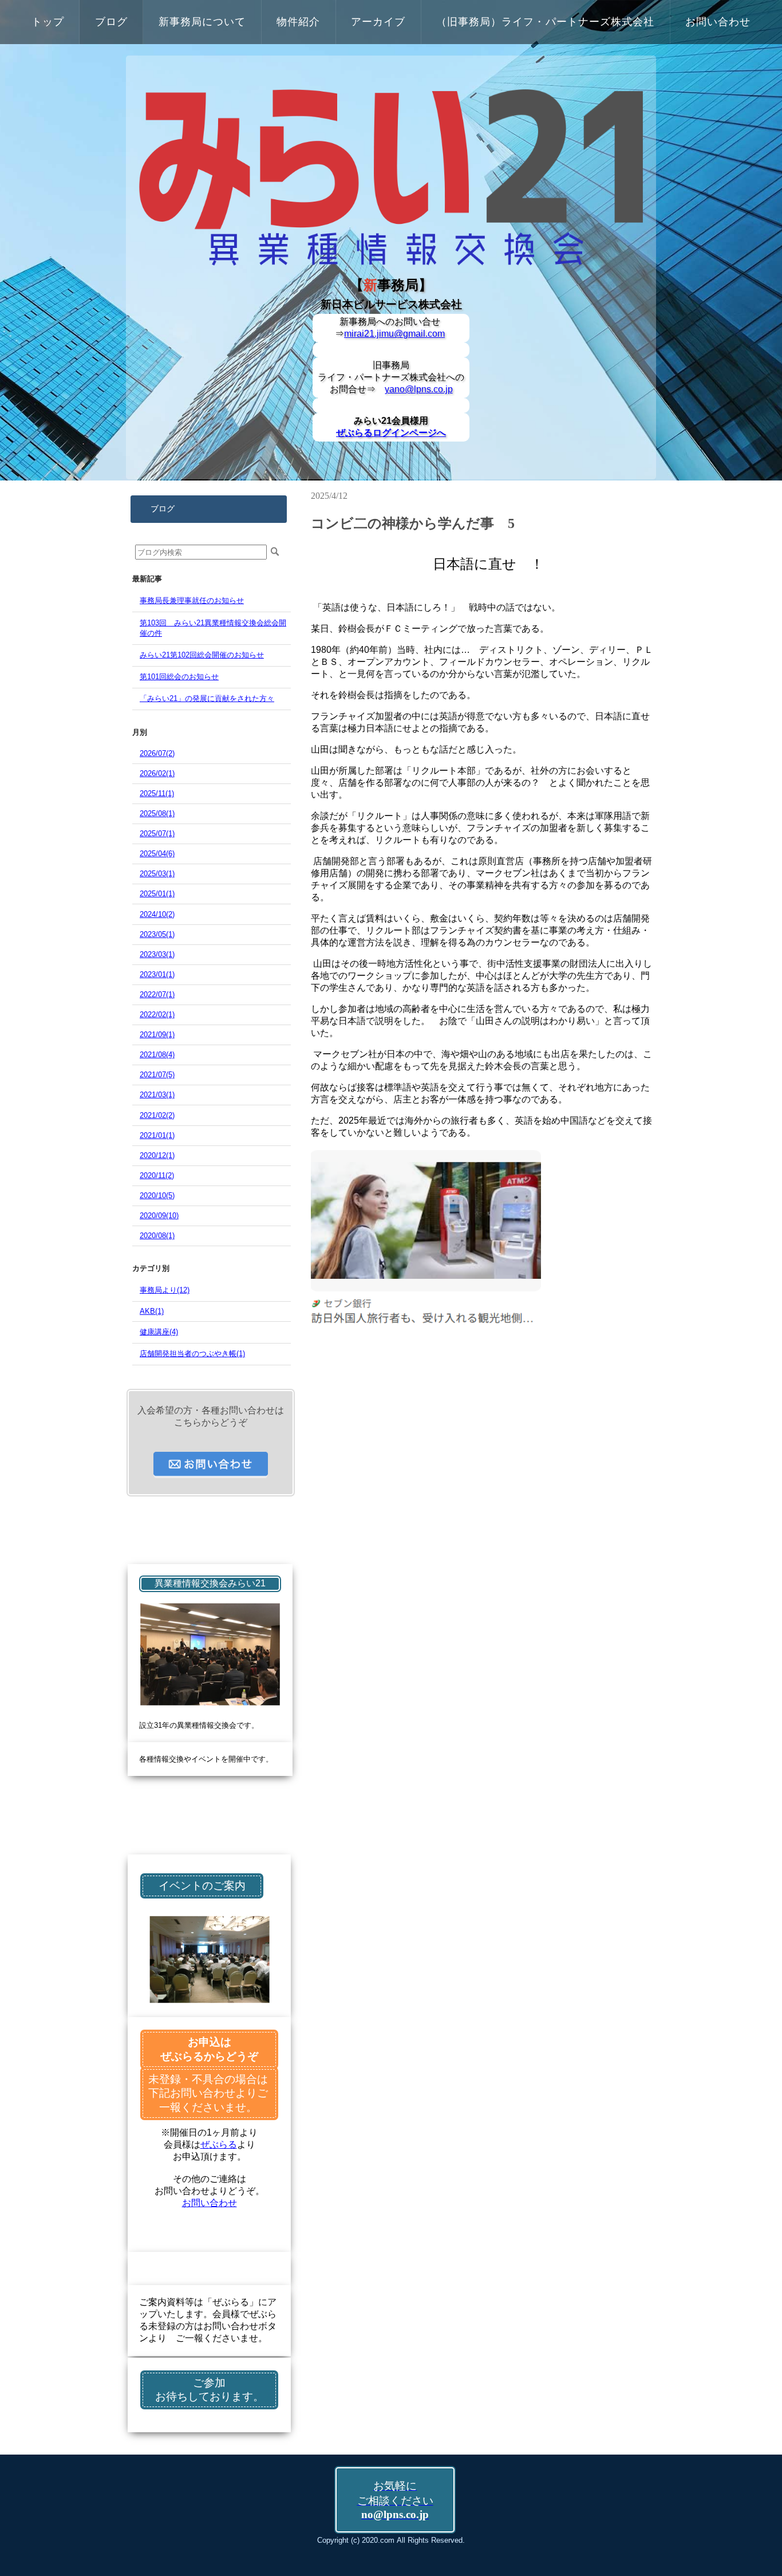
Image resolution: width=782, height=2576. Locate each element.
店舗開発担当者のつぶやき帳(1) (192, 1354)
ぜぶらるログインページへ (391, 433)
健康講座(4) (159, 1332)
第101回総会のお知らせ (179, 677)
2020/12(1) (157, 1155)
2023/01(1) (157, 974)
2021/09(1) (157, 1035)
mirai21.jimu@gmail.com (394, 334)
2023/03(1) (157, 954)
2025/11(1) (157, 793)
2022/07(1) (157, 994)
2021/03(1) (157, 1095)
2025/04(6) (157, 854)
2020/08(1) (157, 1236)
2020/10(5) (157, 1196)
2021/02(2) (157, 1115)
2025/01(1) (157, 894)
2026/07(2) (157, 753)
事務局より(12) (165, 1290)
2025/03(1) (157, 874)
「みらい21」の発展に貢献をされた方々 (207, 698)
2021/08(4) (157, 1055)
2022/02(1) (157, 1015)
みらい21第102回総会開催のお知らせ (202, 655)
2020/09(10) (159, 1216)
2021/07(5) (157, 1075)
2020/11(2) (157, 1175)
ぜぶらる (219, 2144)
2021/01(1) (157, 1135)
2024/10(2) (157, 914)
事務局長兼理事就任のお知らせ (192, 600)
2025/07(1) (157, 834)
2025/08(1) (157, 814)
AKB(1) (152, 1311)
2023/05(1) (157, 934)
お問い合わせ (210, 2203)
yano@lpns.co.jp (419, 389)
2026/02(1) (157, 773)
